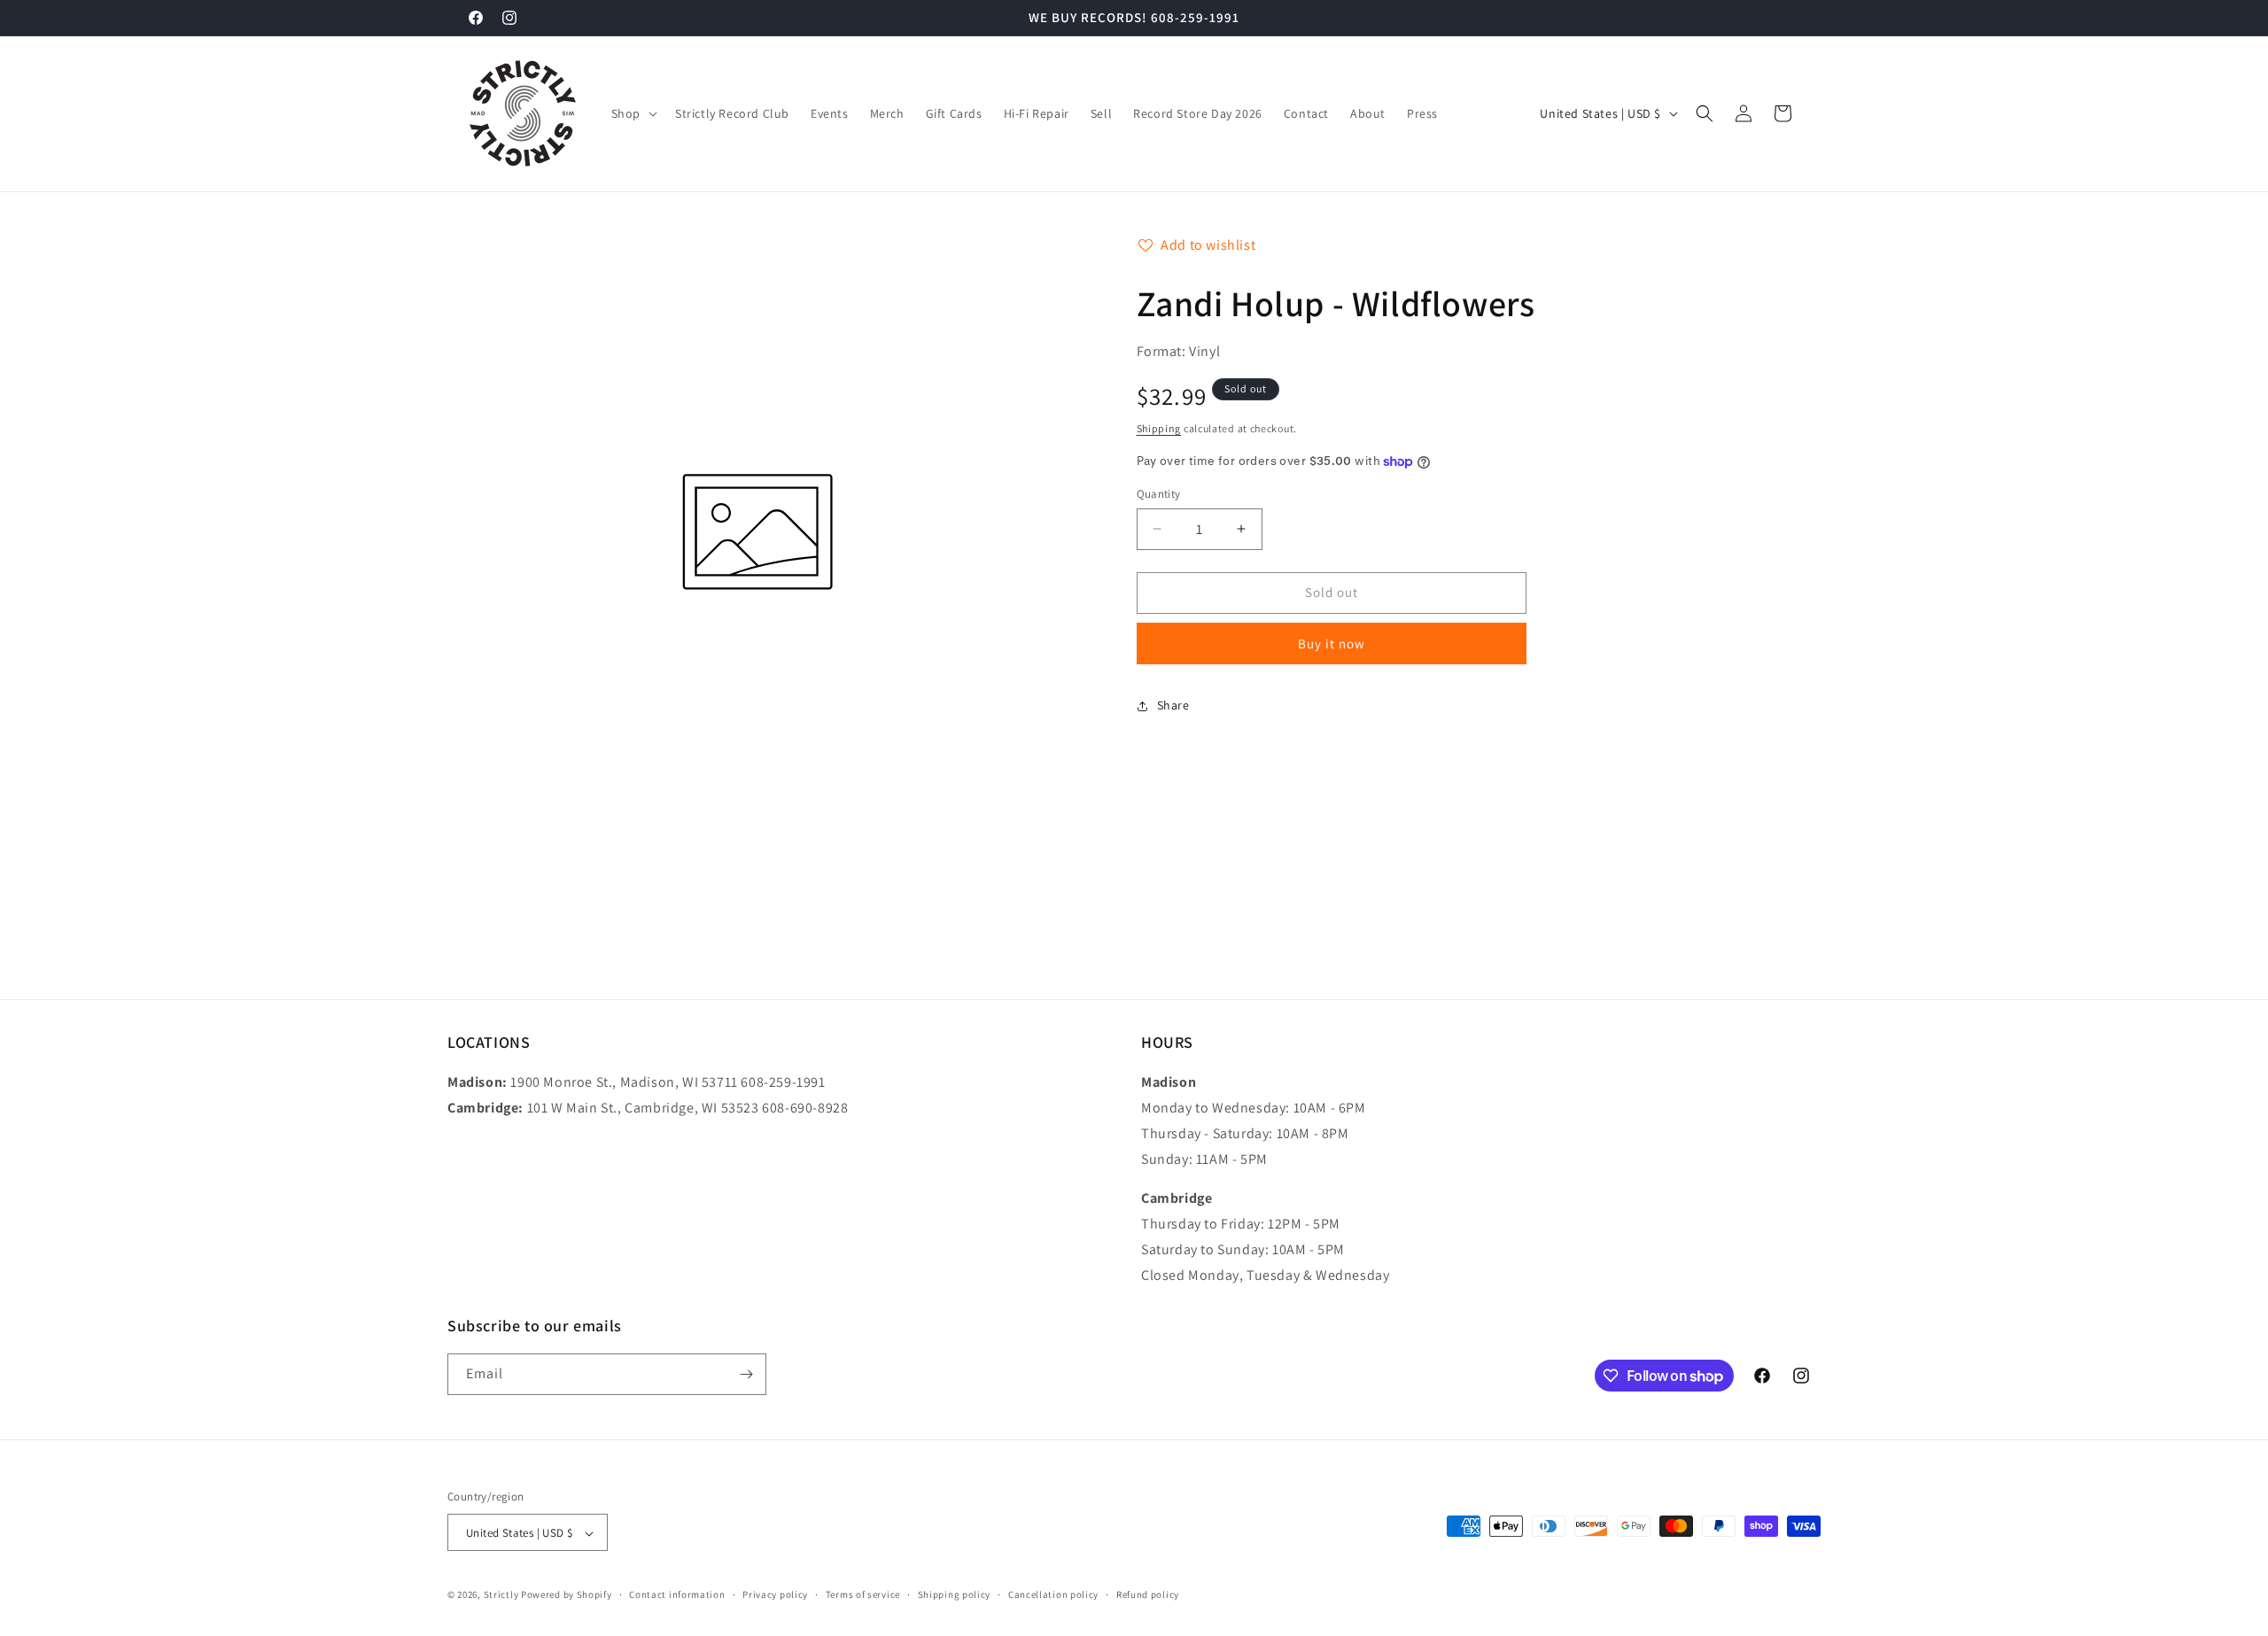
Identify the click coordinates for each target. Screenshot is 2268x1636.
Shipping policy (955, 1594)
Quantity (1159, 494)
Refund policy (1148, 1594)
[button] (633, 113)
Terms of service (863, 1594)
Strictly (501, 1595)
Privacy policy (775, 1594)
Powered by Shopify (567, 1595)
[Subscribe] (746, 1374)
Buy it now (1332, 644)
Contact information (677, 1594)
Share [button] (1173, 705)
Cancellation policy (1053, 1594)
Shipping (1159, 428)
